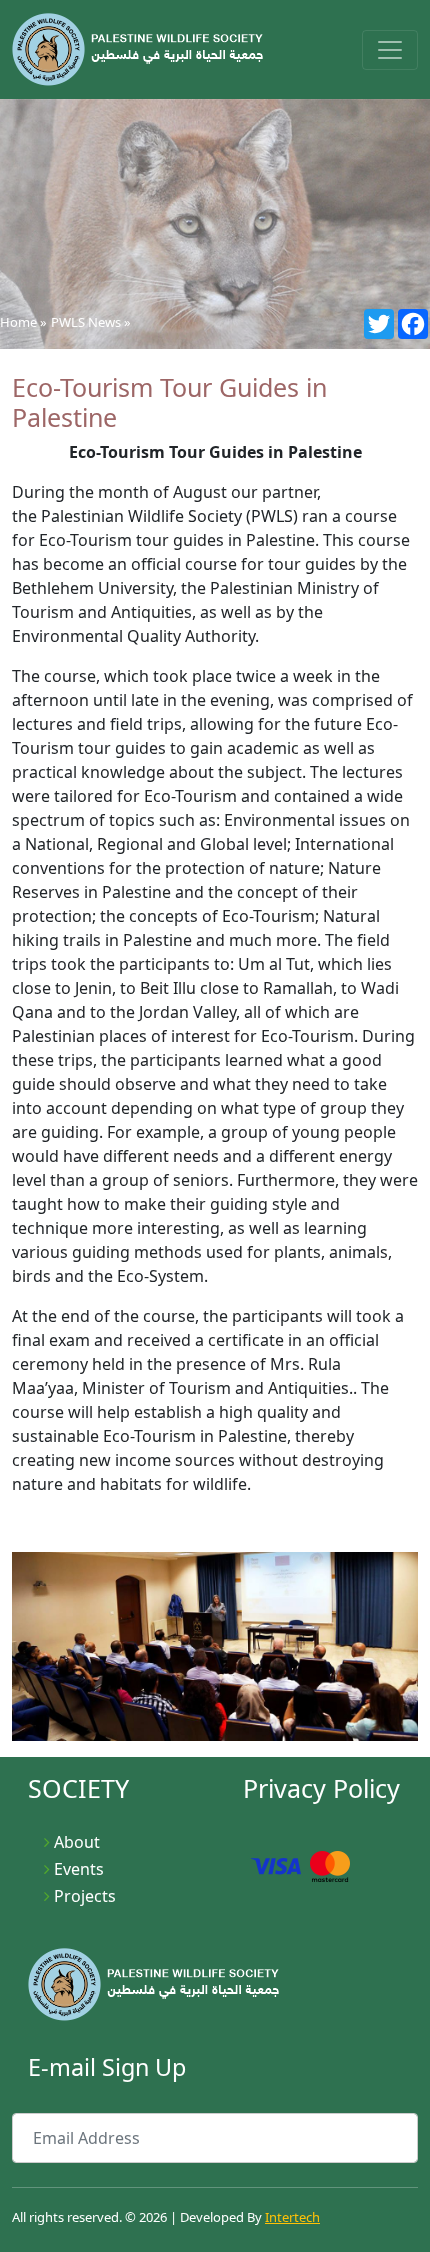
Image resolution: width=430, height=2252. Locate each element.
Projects (85, 1896)
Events (79, 1869)
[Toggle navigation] (390, 50)
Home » (23, 322)
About (77, 1842)
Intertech (292, 2217)
